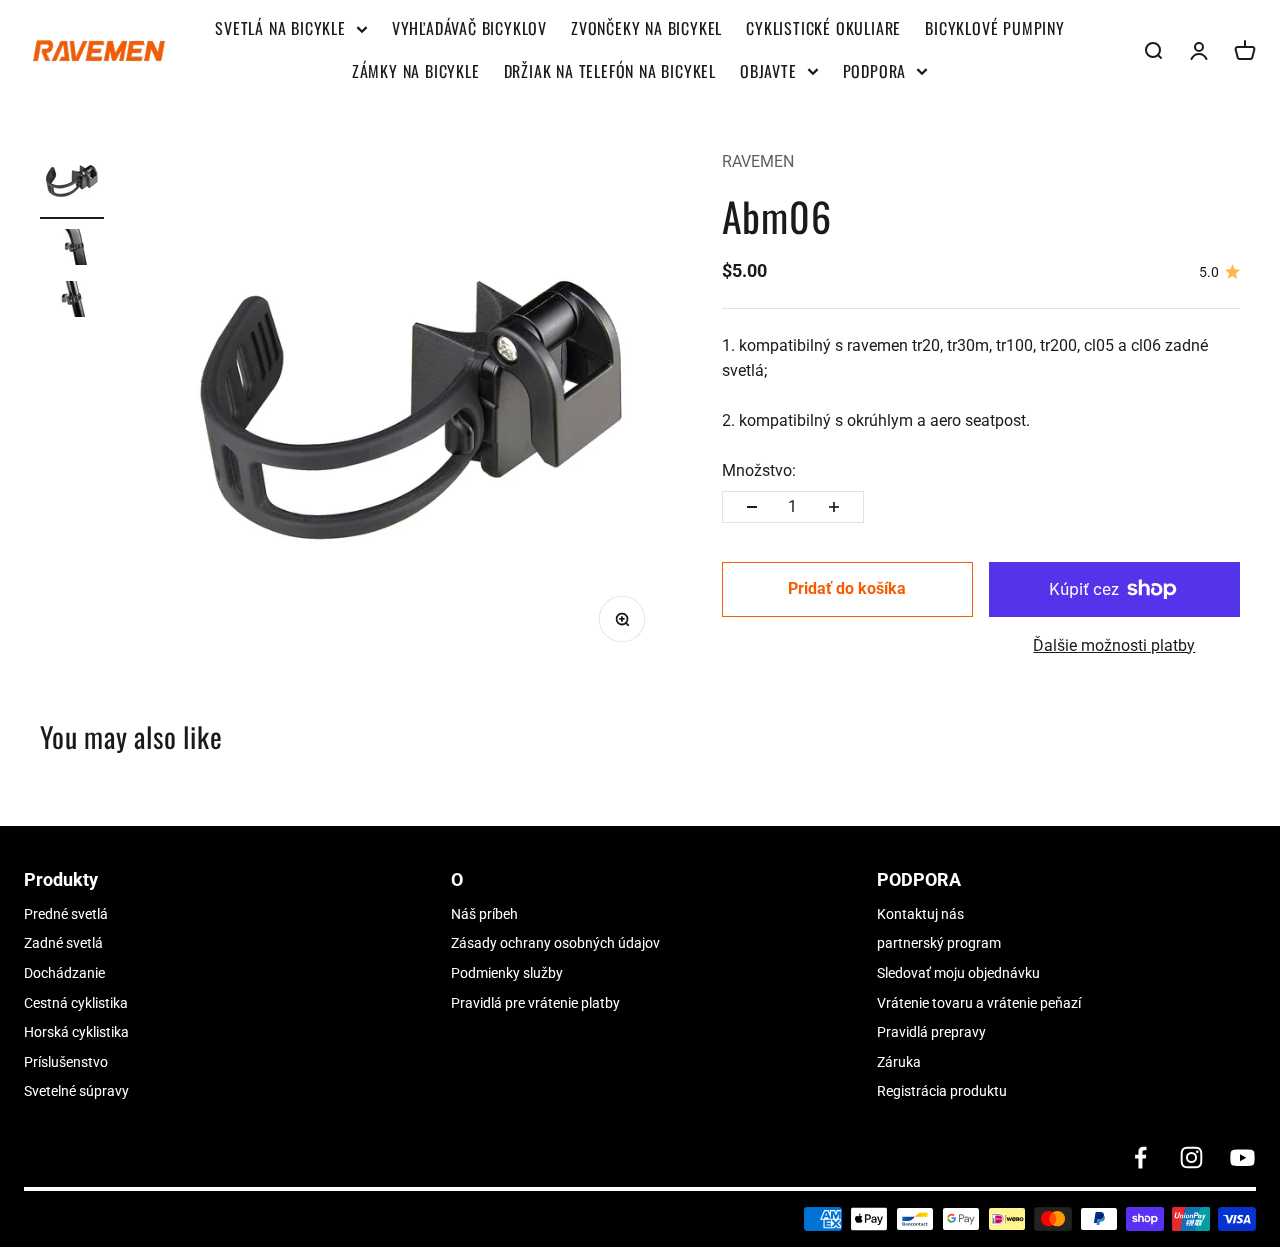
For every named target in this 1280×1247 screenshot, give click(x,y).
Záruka (899, 1062)
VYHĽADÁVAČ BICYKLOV (469, 28)
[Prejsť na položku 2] (72, 250)
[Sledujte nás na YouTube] (1242, 1157)
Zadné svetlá (63, 943)
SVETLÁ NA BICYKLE (280, 28)
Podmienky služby (507, 973)
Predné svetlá (66, 914)
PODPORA (875, 71)
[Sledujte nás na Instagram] (1191, 1157)
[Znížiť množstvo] (752, 507)
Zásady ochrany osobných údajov (555, 943)
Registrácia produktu (942, 1091)
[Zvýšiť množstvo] (834, 507)
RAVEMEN (758, 161)
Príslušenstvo (66, 1062)
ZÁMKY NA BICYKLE (416, 71)
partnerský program (939, 943)
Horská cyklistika (76, 1032)
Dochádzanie (64, 973)
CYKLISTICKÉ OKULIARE (823, 28)
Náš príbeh (484, 914)
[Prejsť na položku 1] (72, 184)
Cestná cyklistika (76, 1003)
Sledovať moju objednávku (958, 973)
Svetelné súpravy (76, 1091)
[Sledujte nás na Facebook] (1140, 1157)
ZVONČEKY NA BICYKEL (646, 28)
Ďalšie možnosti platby (1114, 645)
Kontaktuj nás (920, 914)
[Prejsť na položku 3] (72, 302)
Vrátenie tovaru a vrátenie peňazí (979, 1003)
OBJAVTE (768, 71)
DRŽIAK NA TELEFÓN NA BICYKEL (610, 71)
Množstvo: (759, 470)
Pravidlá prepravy (931, 1032)
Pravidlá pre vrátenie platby (535, 1003)
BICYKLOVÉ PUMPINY (995, 28)
